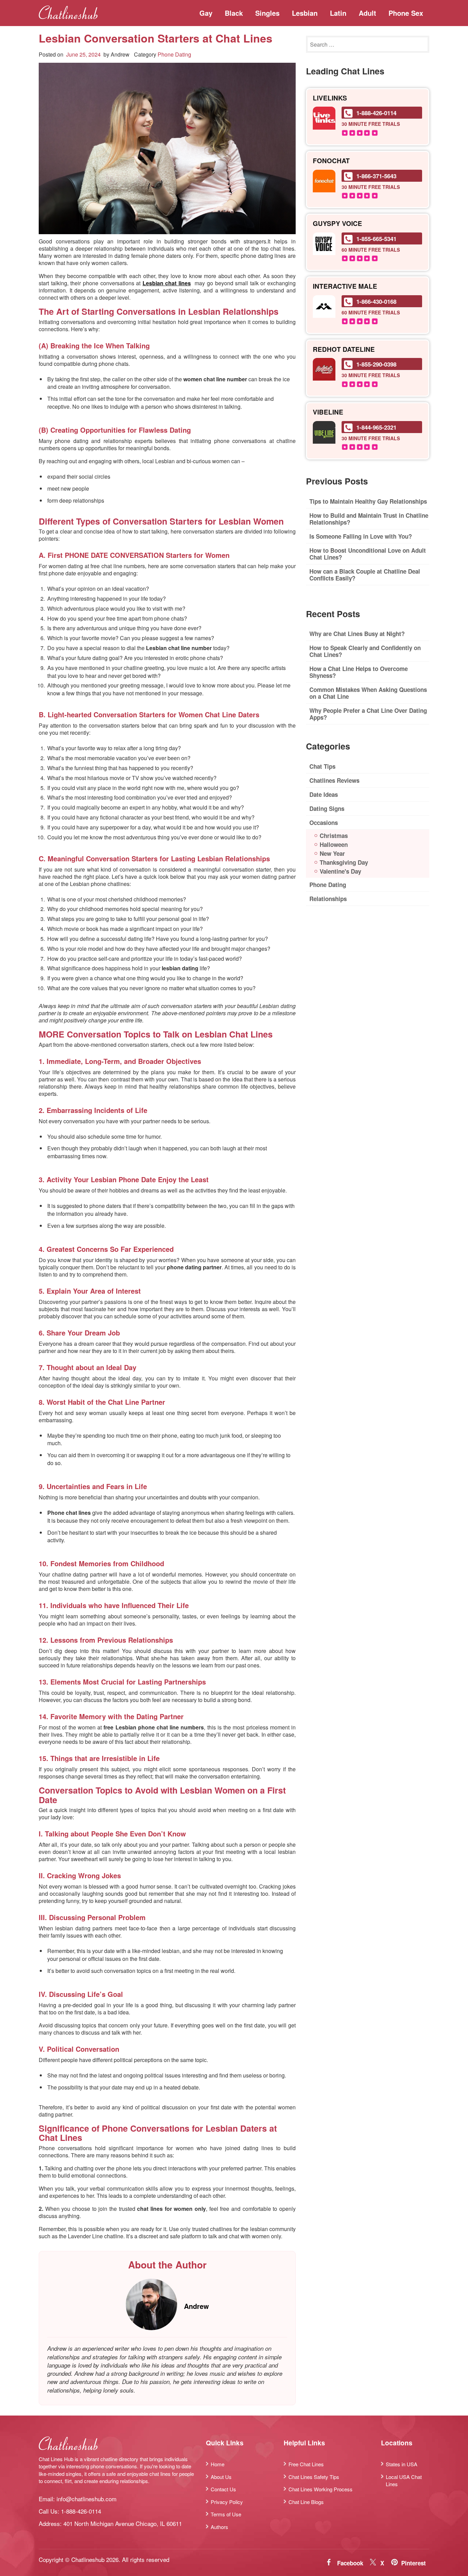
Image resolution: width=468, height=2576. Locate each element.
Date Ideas (324, 794)
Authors (219, 2527)
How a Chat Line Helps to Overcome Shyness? (359, 672)
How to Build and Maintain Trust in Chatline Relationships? (369, 519)
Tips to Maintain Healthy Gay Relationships (368, 501)
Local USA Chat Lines (404, 2480)
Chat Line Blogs (306, 2502)
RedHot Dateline (344, 350)
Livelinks (330, 98)
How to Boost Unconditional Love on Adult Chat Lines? (368, 554)
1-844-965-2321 (376, 427)
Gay (206, 13)
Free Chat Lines (306, 2464)
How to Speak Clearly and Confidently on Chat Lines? (365, 651)
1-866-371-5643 (376, 176)
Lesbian (305, 13)
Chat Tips (322, 766)
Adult (367, 13)
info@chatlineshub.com (87, 2499)
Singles (267, 13)
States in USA (402, 2464)
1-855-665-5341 (376, 239)
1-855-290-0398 (376, 364)
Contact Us (223, 2489)
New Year (332, 853)
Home (218, 2464)
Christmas (334, 836)
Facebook (350, 2563)
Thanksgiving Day (344, 862)
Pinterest (414, 2563)
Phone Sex (406, 13)
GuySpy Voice (337, 224)
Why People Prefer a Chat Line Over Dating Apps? (368, 714)
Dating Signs (327, 808)
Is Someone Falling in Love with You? (361, 536)
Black (234, 13)
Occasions (324, 823)
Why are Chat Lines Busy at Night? (357, 634)
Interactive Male (345, 286)
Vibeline (328, 412)
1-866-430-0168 (376, 301)
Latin (338, 13)
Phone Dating (174, 54)
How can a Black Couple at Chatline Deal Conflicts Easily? (365, 575)
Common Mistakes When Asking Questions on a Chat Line (368, 693)
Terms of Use (226, 2514)
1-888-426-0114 (376, 113)
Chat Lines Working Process (321, 2489)
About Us (221, 2477)
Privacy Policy (227, 2502)
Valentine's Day (340, 871)
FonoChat (331, 161)
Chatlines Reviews (334, 780)
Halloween (334, 844)
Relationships (328, 899)
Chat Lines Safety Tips (314, 2477)
